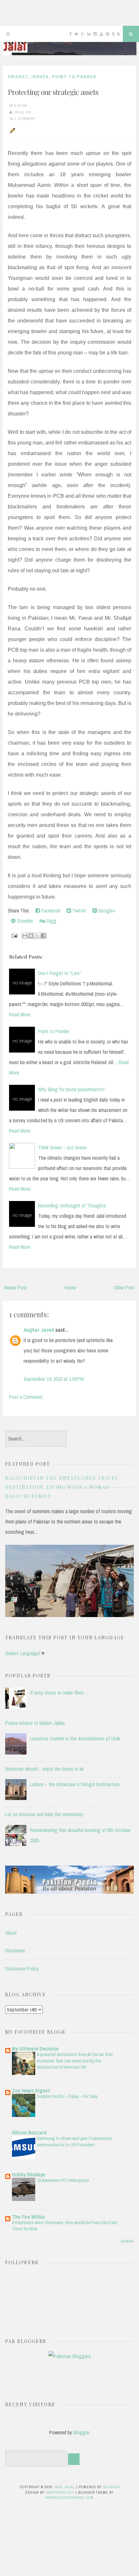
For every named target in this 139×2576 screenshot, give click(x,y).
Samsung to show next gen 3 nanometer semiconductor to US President (74, 2141)
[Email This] (25, 936)
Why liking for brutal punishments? (71, 1089)
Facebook (50, 911)
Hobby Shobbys (29, 2174)
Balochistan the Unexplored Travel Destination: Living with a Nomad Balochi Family (62, 1487)
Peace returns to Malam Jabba (35, 1723)
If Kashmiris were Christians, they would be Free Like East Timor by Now (65, 2226)
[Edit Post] (12, 130)
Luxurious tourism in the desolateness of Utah (75, 1738)
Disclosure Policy (22, 1969)
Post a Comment (26, 1397)
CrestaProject (60, 2492)
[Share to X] (37, 936)
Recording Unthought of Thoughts (72, 1206)
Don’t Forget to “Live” (60, 973)
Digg (51, 921)
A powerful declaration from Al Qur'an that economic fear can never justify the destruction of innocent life (75, 2061)
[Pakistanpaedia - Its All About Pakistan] (69, 1892)
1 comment (25, 118)
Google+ (106, 911)
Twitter (79, 911)
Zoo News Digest (31, 2091)
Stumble (24, 921)
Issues (40, 77)
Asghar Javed (39, 1330)
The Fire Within (28, 2217)
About (11, 1933)
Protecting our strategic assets (53, 92)
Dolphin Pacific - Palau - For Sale (67, 2096)
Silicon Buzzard (29, 2133)
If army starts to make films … (60, 1693)
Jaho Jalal (64, 2487)
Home (70, 1288)
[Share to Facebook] (43, 936)
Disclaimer (15, 1950)
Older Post (124, 1288)
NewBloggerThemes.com (69, 2498)
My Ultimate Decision (35, 2049)
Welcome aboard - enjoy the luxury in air (44, 1769)
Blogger (81, 2432)
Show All (127, 2241)
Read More (20, 1014)
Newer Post (16, 1288)
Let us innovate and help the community (44, 1814)
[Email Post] (14, 935)
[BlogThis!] (31, 936)
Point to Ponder (74, 77)
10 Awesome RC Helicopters (63, 2180)
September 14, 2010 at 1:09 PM (54, 1379)
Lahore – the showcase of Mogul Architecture (75, 1784)
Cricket (18, 77)
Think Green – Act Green (62, 1147)
